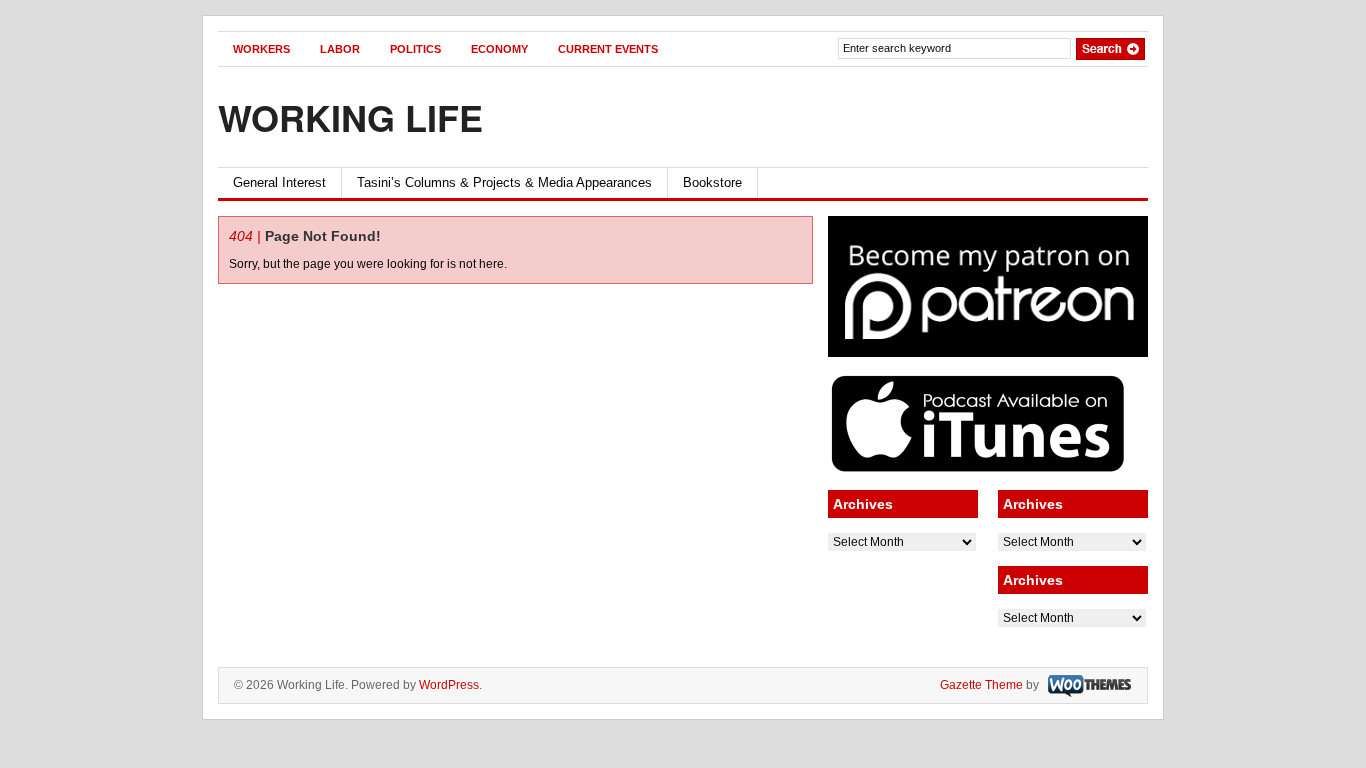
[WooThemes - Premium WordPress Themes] (1087, 685)
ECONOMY (499, 49)
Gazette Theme (981, 685)
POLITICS (415, 49)
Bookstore (712, 182)
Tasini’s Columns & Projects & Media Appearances (504, 182)
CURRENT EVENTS (608, 49)
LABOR (340, 49)
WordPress (449, 685)
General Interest (279, 182)
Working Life (350, 117)
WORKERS (261, 49)
